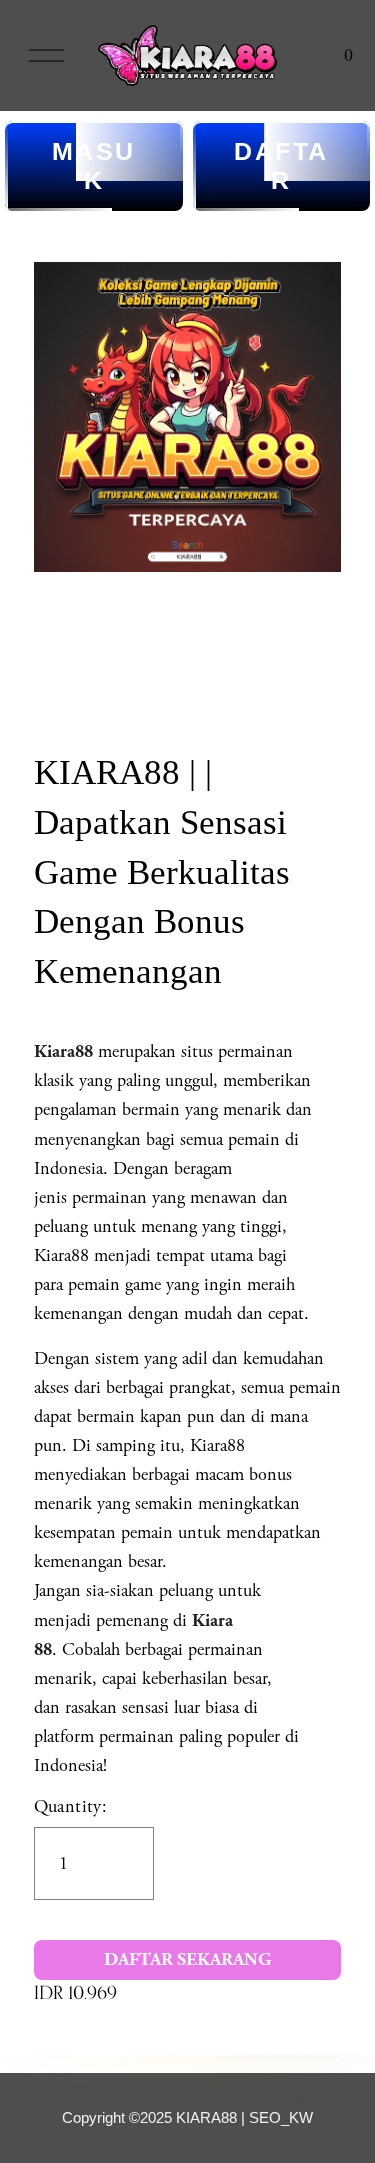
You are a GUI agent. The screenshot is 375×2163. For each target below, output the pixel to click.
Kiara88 (63, 1051)
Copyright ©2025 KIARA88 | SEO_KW (187, 2118)
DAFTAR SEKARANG (187, 1959)
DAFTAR (281, 165)
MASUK (94, 165)
